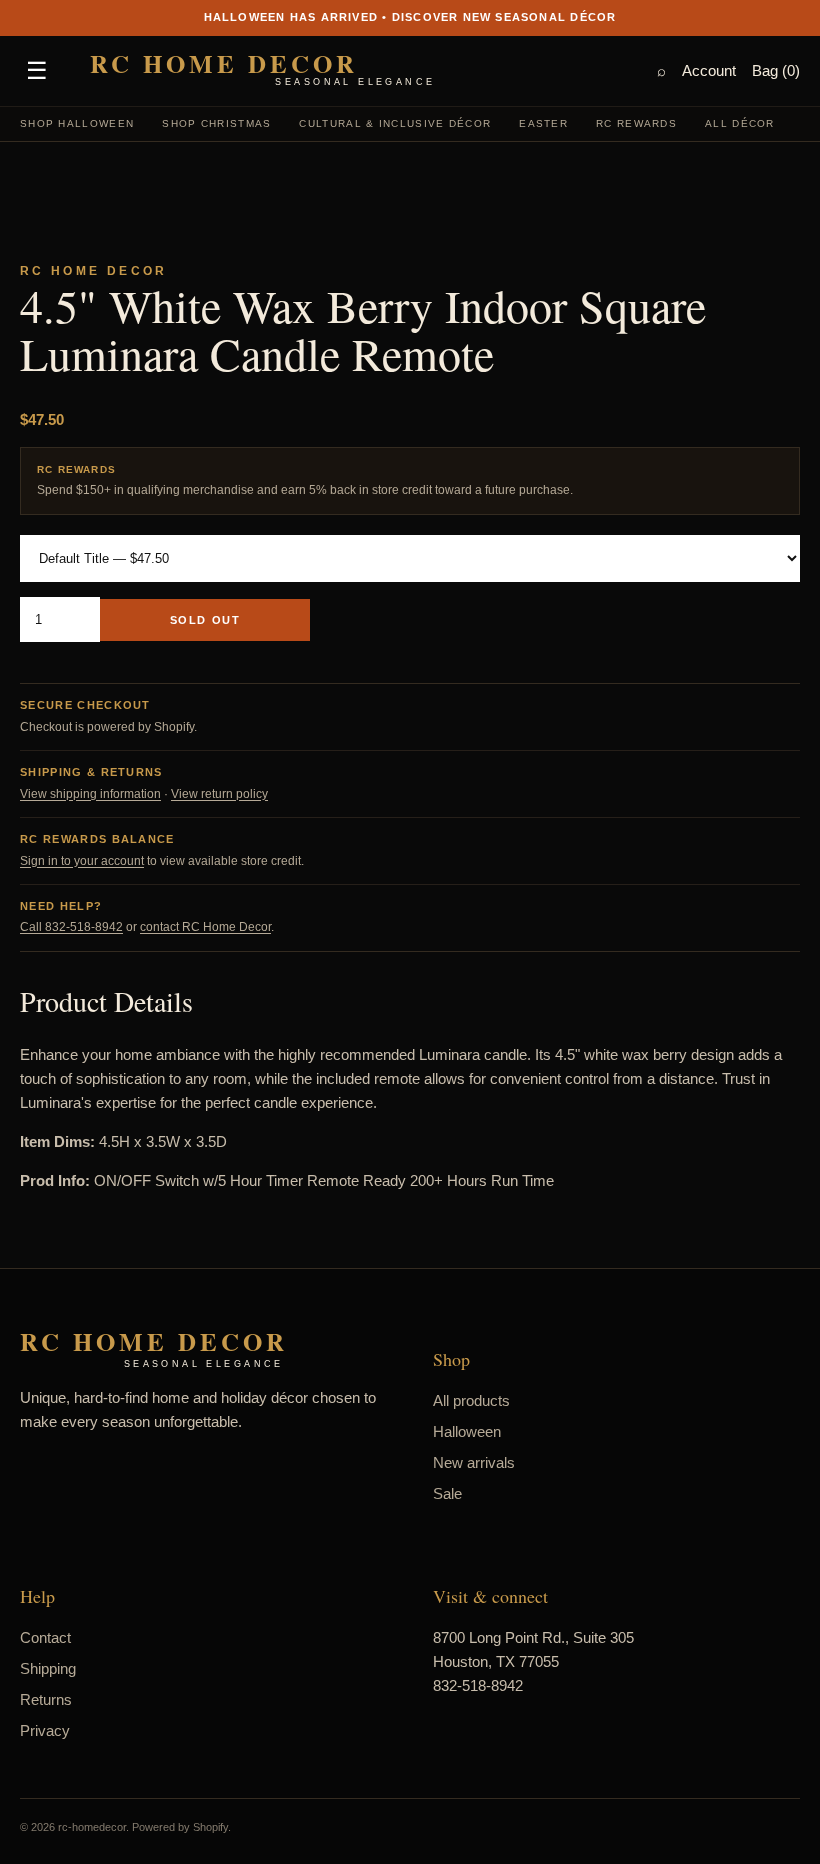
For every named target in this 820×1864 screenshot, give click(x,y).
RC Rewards (636, 123)
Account (709, 70)
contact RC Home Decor (205, 927)
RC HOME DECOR (263, 69)
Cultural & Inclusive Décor (395, 123)
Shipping (48, 1668)
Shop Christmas (216, 123)
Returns (46, 1699)
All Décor (740, 123)
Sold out (205, 620)
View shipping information (90, 794)
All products (471, 1400)
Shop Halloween (77, 123)
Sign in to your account (82, 861)
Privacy (45, 1730)
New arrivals (474, 1462)
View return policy (219, 794)
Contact (45, 1637)
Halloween (467, 1431)
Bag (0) (776, 70)
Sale (447, 1493)
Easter (543, 123)
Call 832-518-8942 (71, 927)
